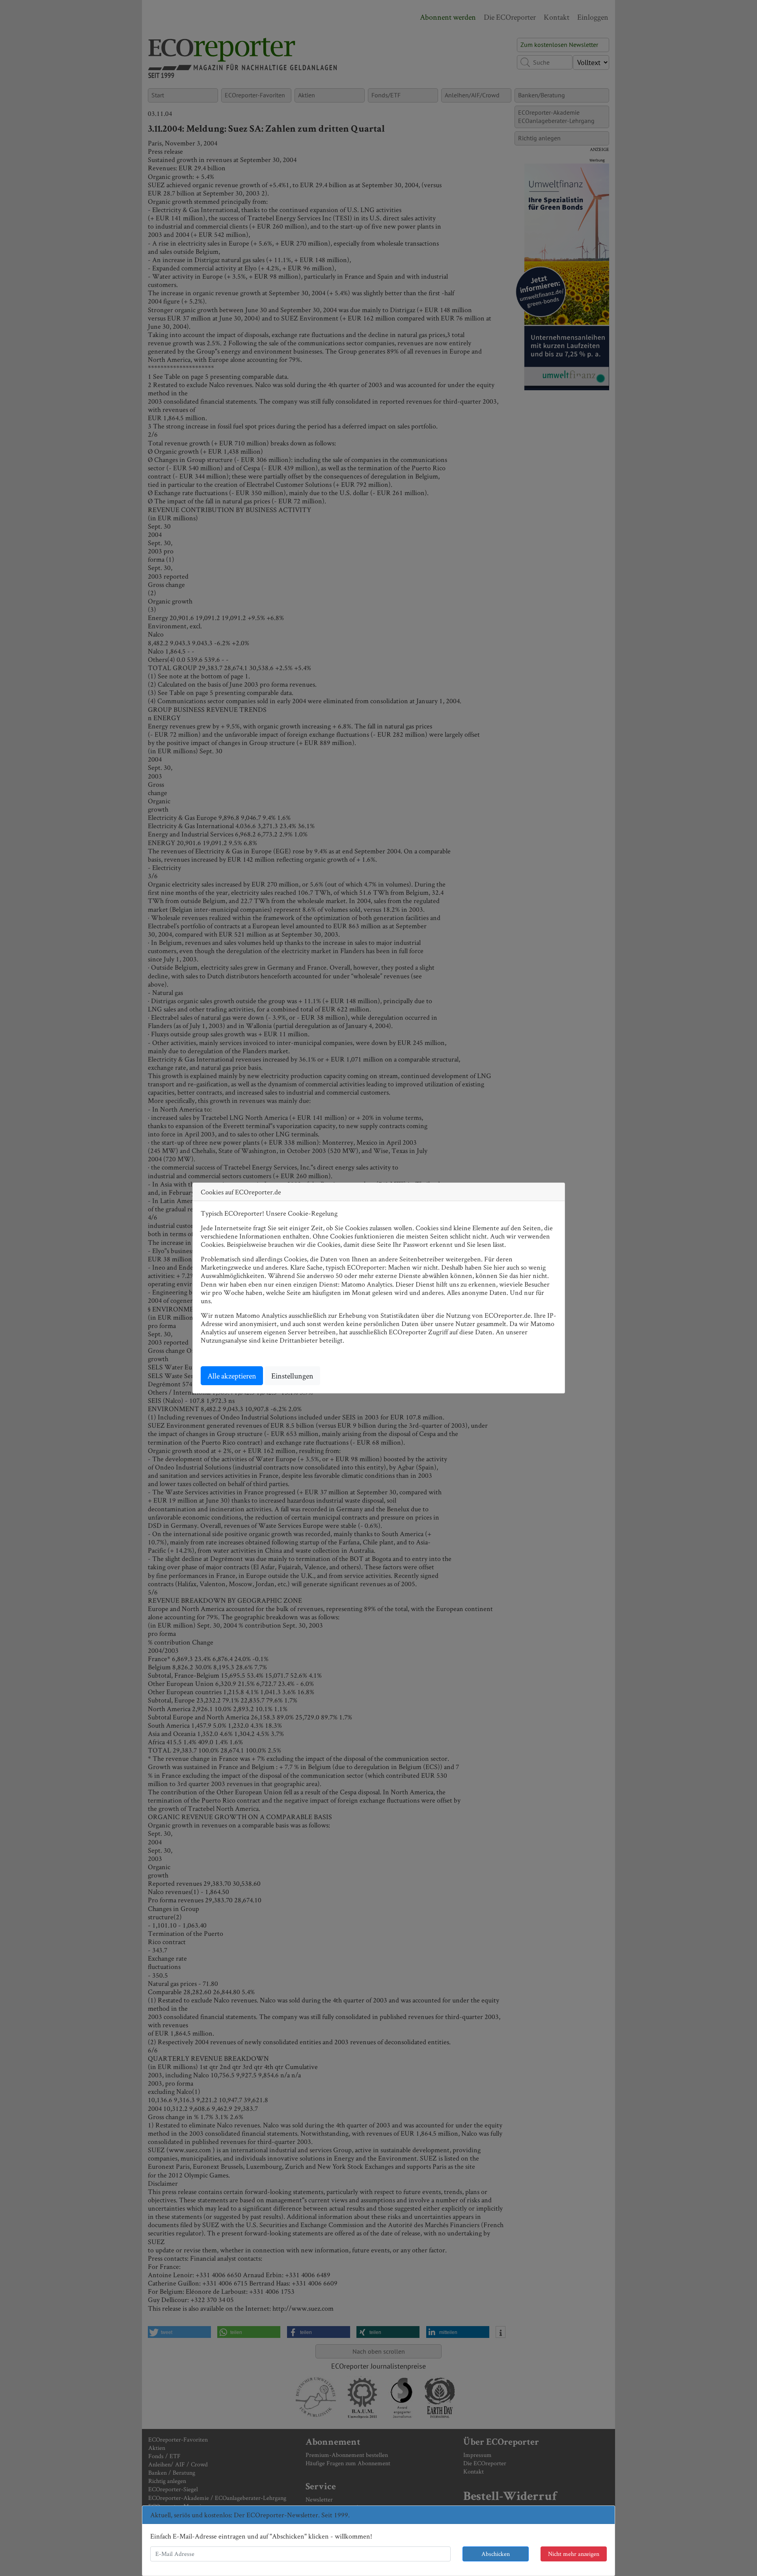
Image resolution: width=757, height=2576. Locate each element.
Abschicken (496, 2554)
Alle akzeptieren (232, 1376)
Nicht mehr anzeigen (574, 2554)
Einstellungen (292, 1376)
